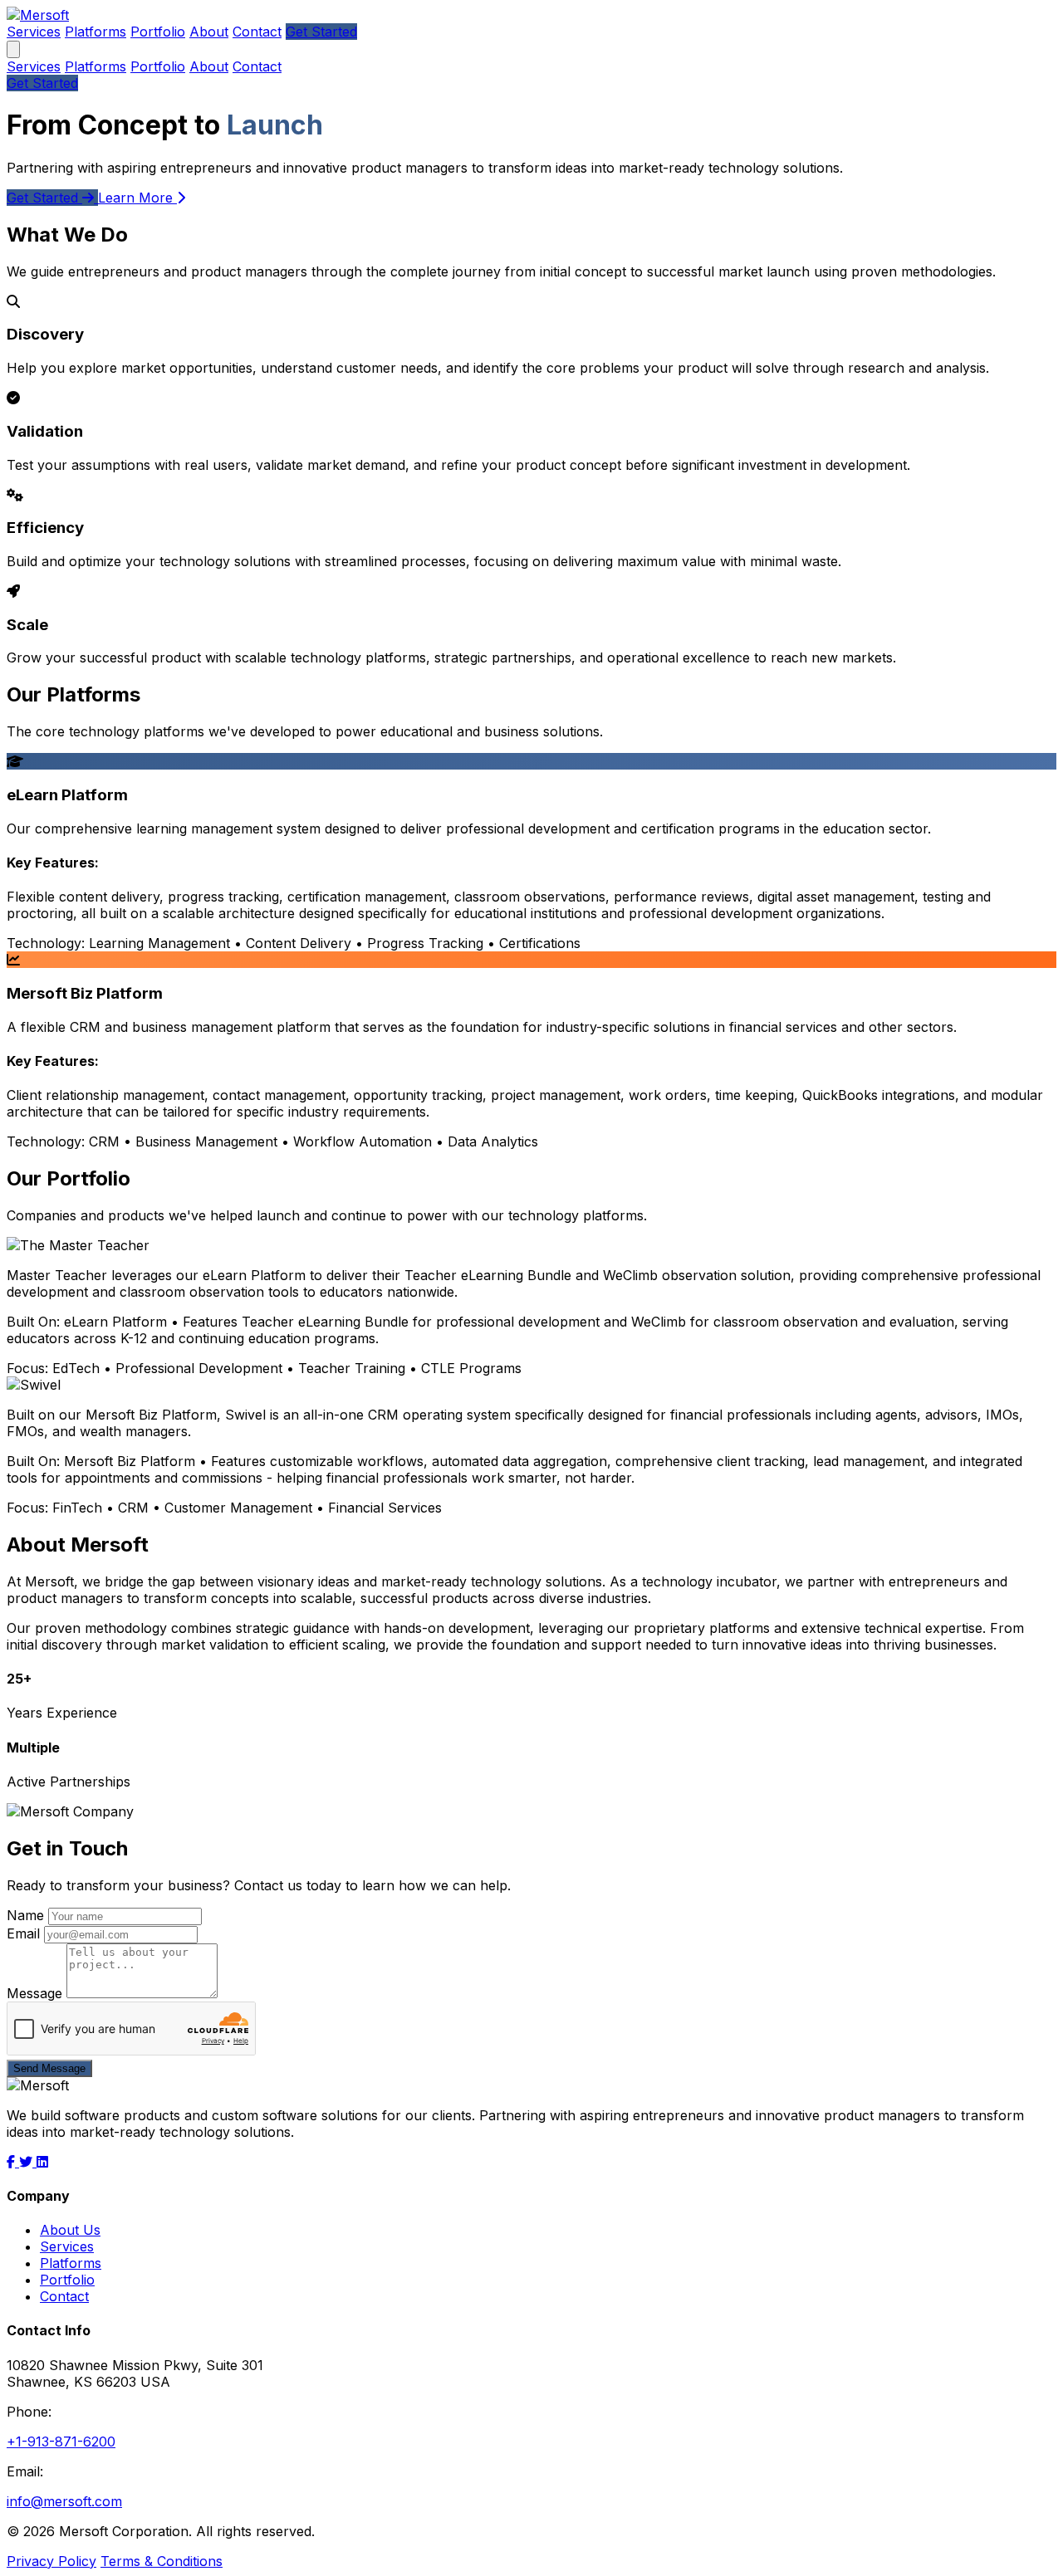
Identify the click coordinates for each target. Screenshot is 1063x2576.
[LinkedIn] (42, 2162)
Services (34, 32)
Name (25, 1915)
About (209, 32)
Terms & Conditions (162, 2561)
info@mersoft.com (64, 2501)
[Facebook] (13, 2162)
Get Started (321, 32)
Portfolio (158, 32)
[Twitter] (28, 2162)
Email (23, 1933)
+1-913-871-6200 (61, 2442)
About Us (70, 2230)
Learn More (137, 198)
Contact (257, 32)
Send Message (49, 2068)
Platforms (96, 32)
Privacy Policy (51, 2561)
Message (34, 1993)
